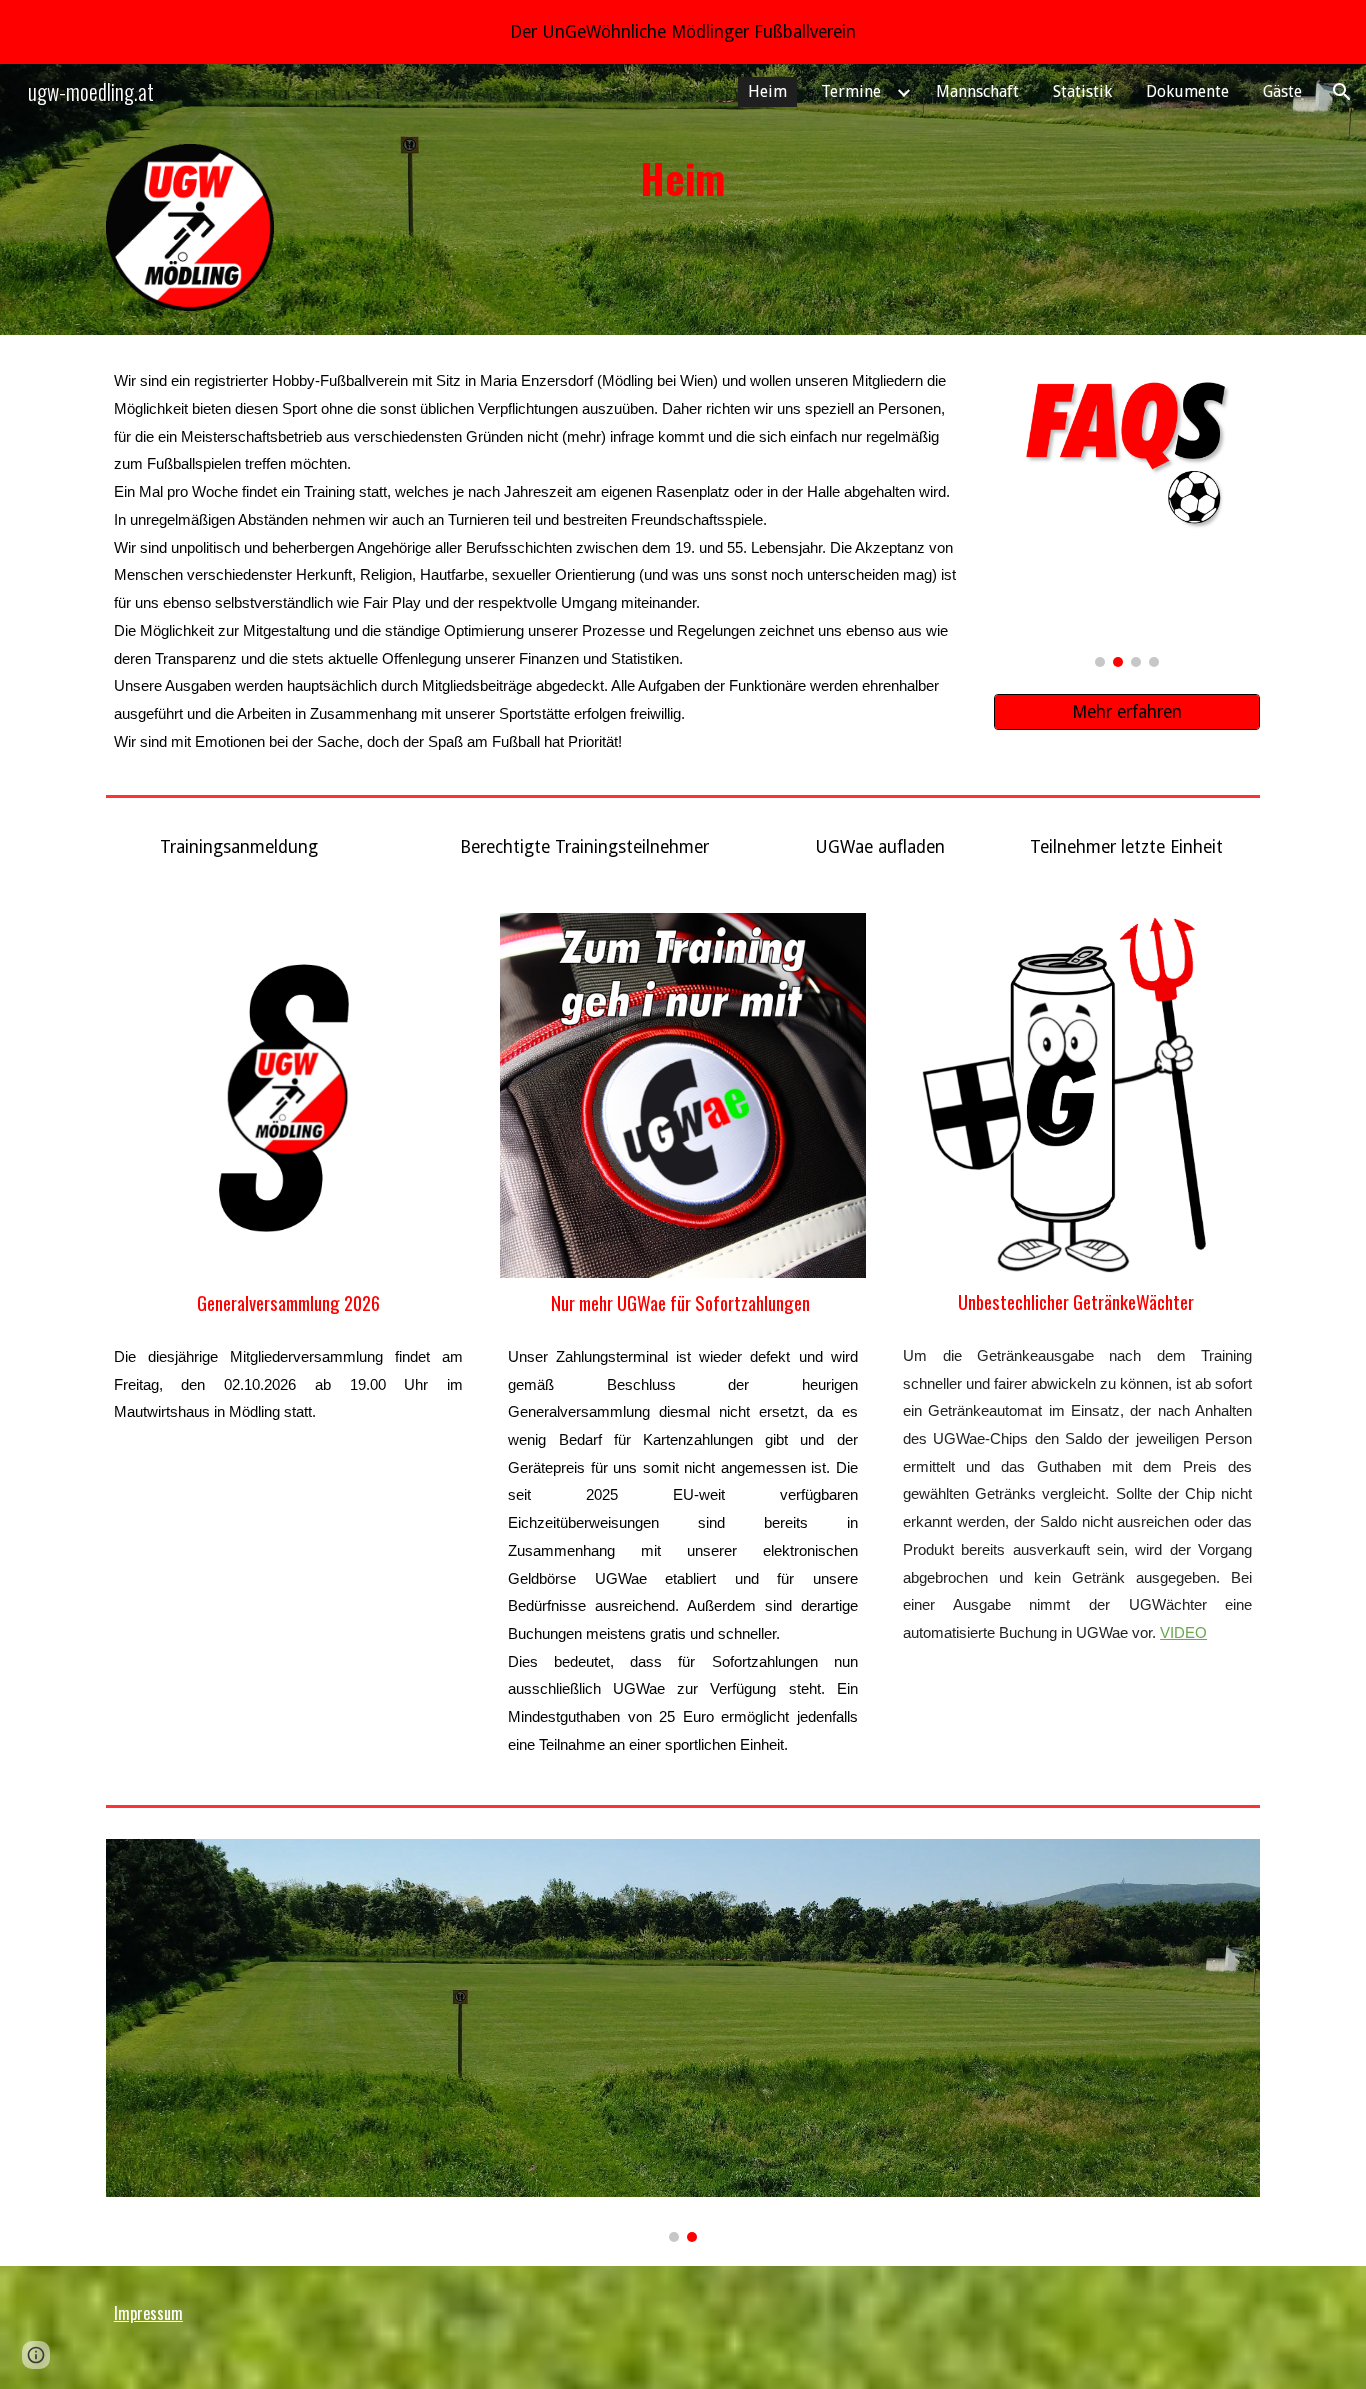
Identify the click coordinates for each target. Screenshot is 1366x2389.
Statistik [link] (1082, 91)
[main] (683, 178)
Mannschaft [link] (977, 91)
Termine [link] (851, 91)
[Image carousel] (1127, 513)
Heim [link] (767, 91)
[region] (683, 32)
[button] (1342, 92)
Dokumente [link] (1187, 91)
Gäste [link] (1282, 91)
